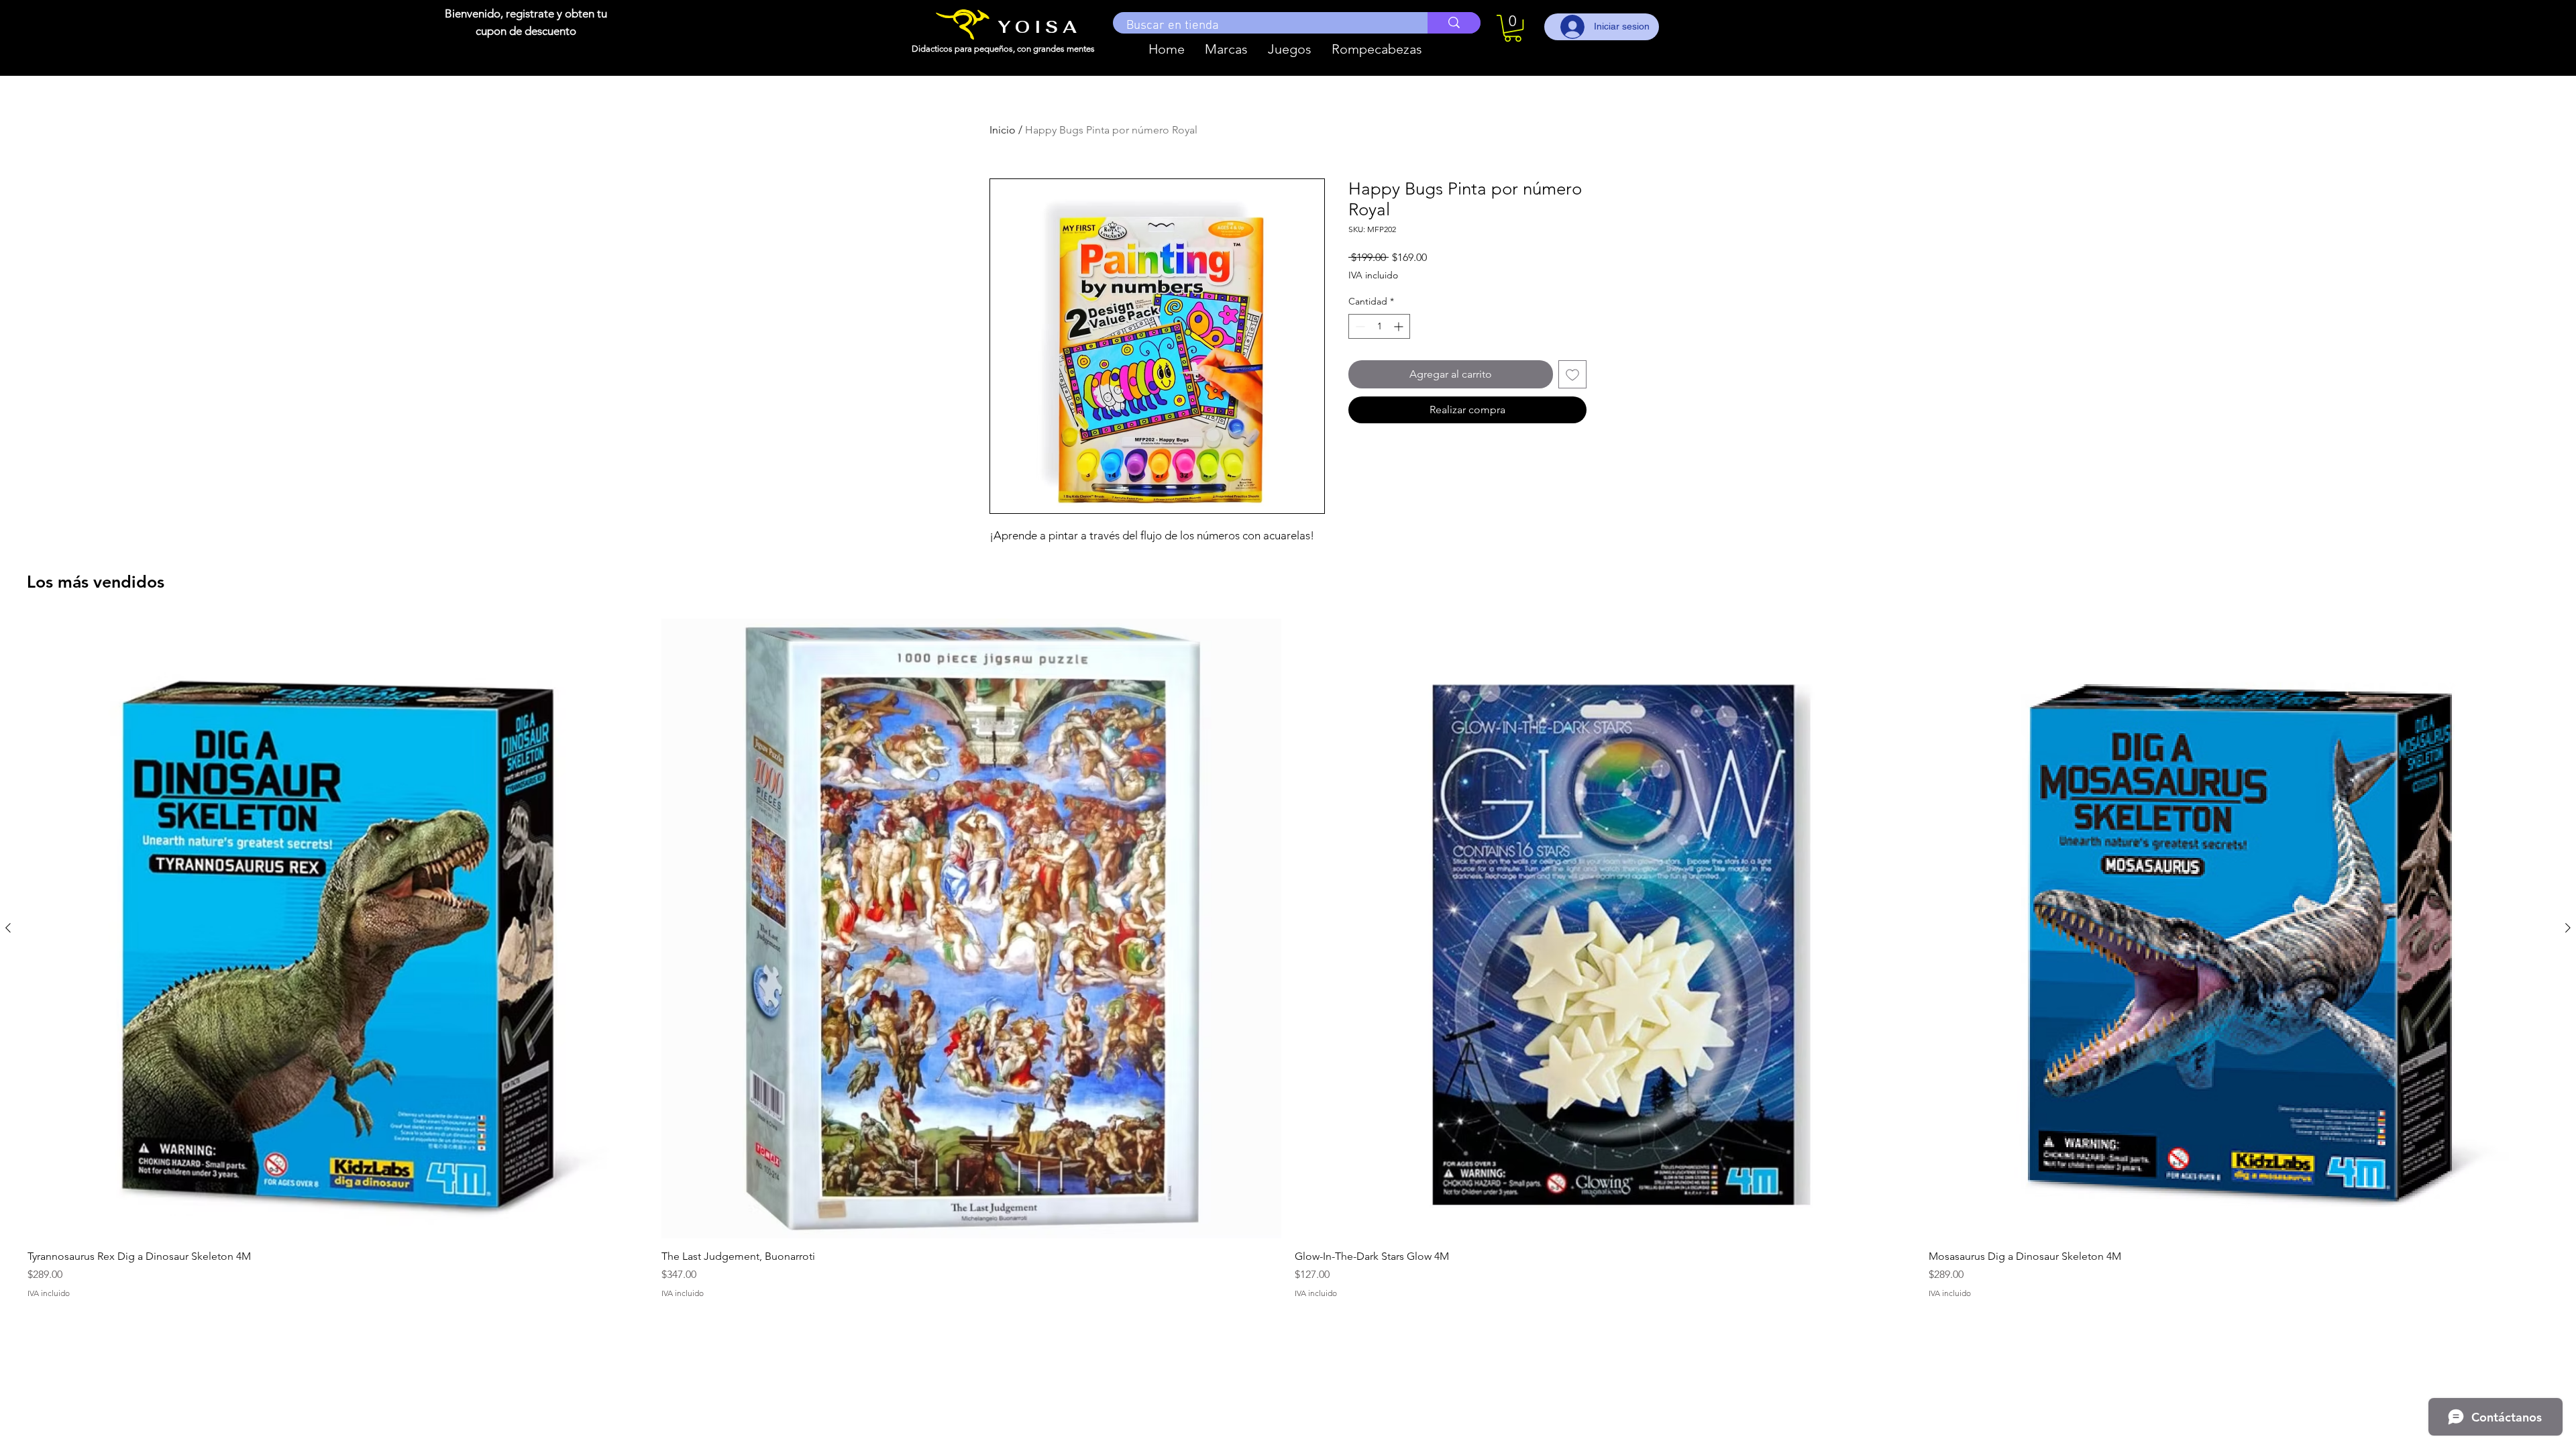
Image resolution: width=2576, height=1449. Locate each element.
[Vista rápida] (338, 929)
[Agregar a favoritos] (1572, 374)
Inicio (1003, 130)
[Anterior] (8, 928)
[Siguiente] (2568, 928)
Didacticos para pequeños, (964, 49)
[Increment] (1400, 326)
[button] (1226, 49)
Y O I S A (1037, 27)
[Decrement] (1359, 326)
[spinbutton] (1379, 326)
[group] (1288, 959)
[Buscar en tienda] (1454, 23)
